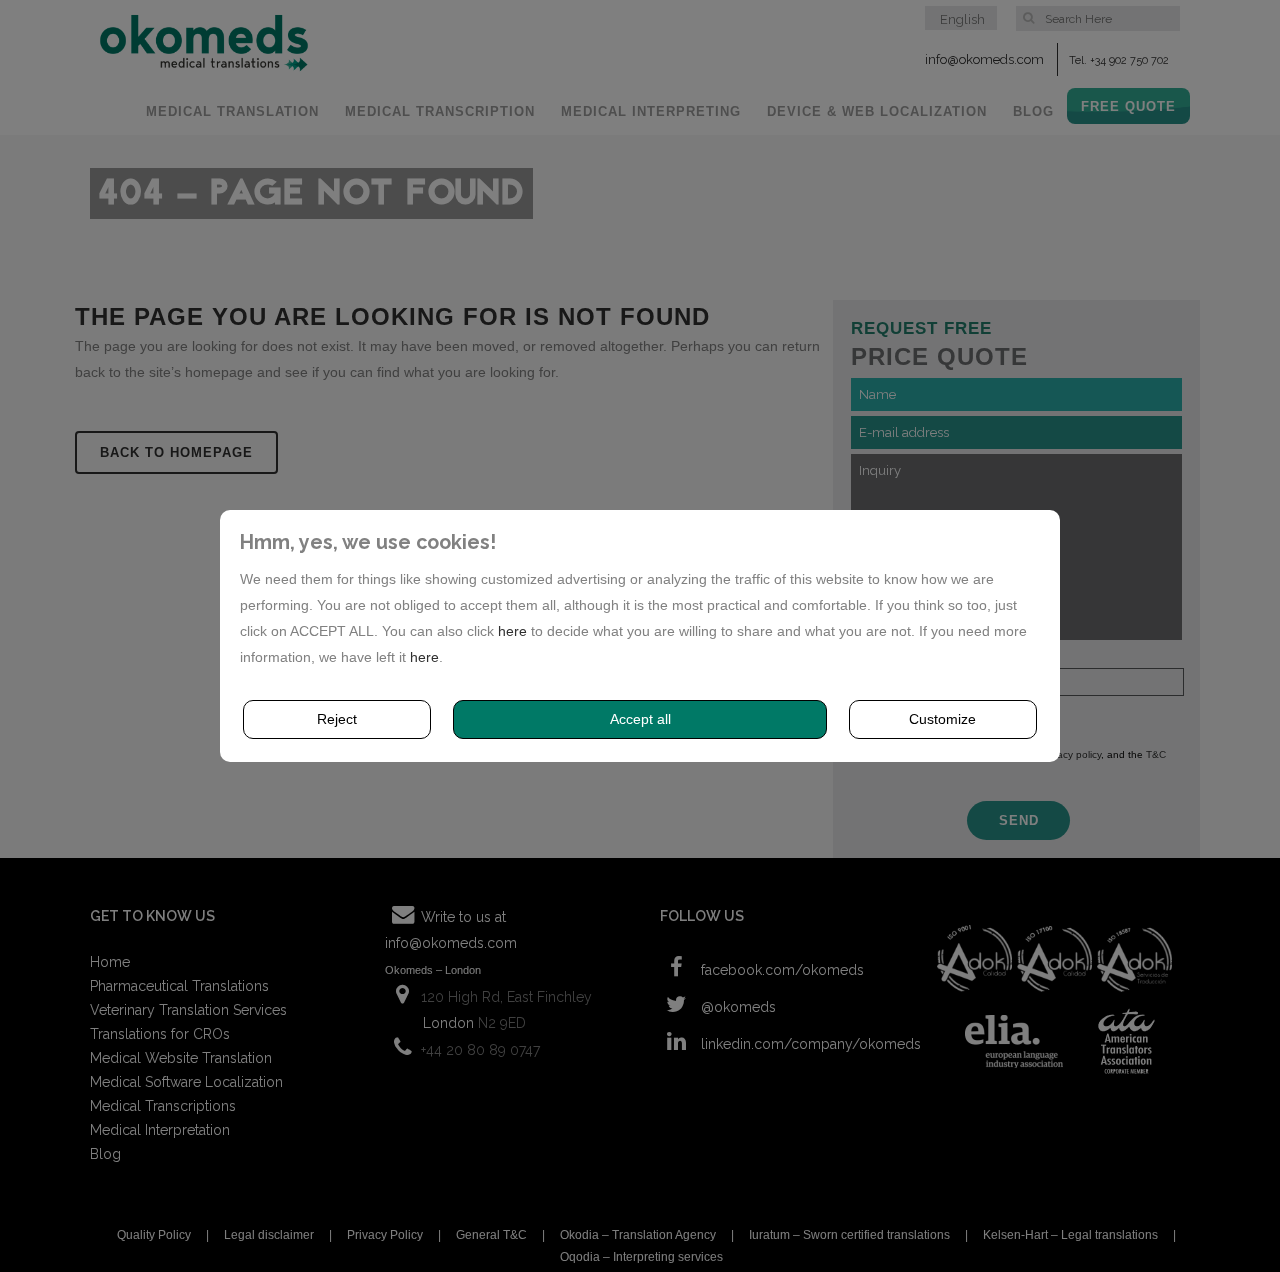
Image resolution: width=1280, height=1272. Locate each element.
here (512, 631)
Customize (942, 719)
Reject (337, 719)
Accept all (640, 719)
